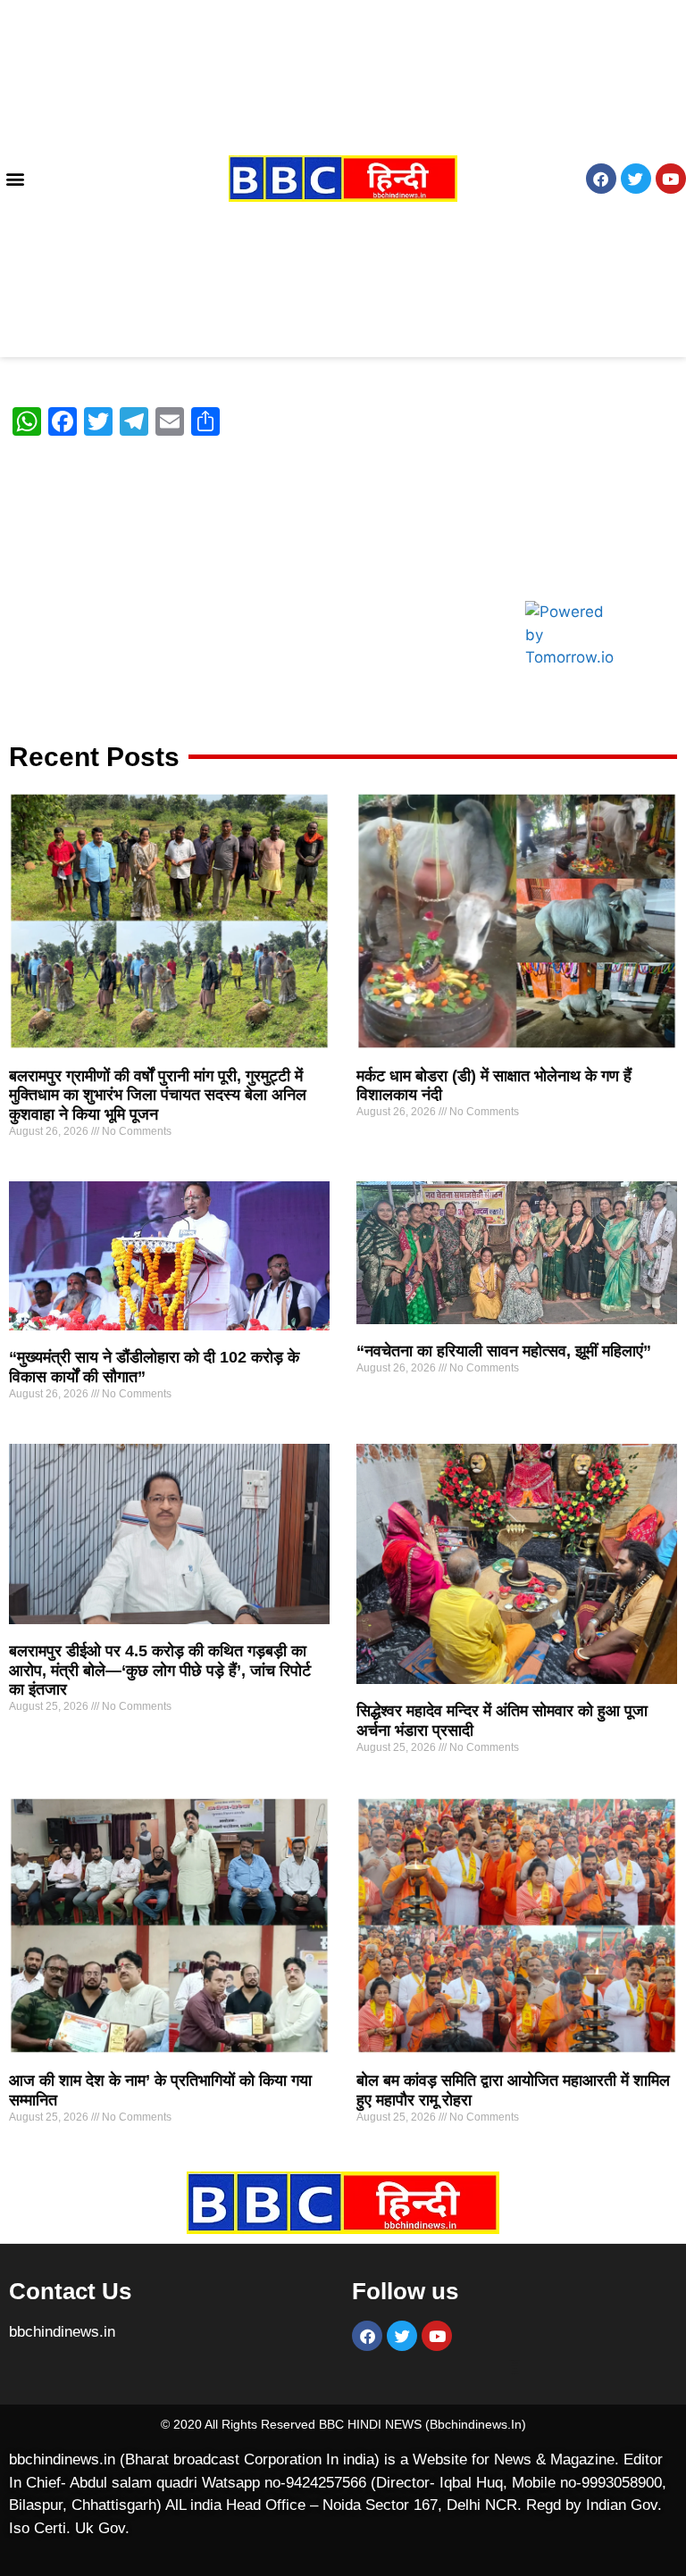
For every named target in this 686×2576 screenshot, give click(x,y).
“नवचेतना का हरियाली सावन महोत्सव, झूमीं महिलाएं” (504, 1351)
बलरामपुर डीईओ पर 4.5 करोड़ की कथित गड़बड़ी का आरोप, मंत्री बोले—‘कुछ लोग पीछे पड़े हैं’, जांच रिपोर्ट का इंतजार (160, 1670)
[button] (15, 179)
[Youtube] (671, 179)
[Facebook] (601, 179)
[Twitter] (636, 179)
